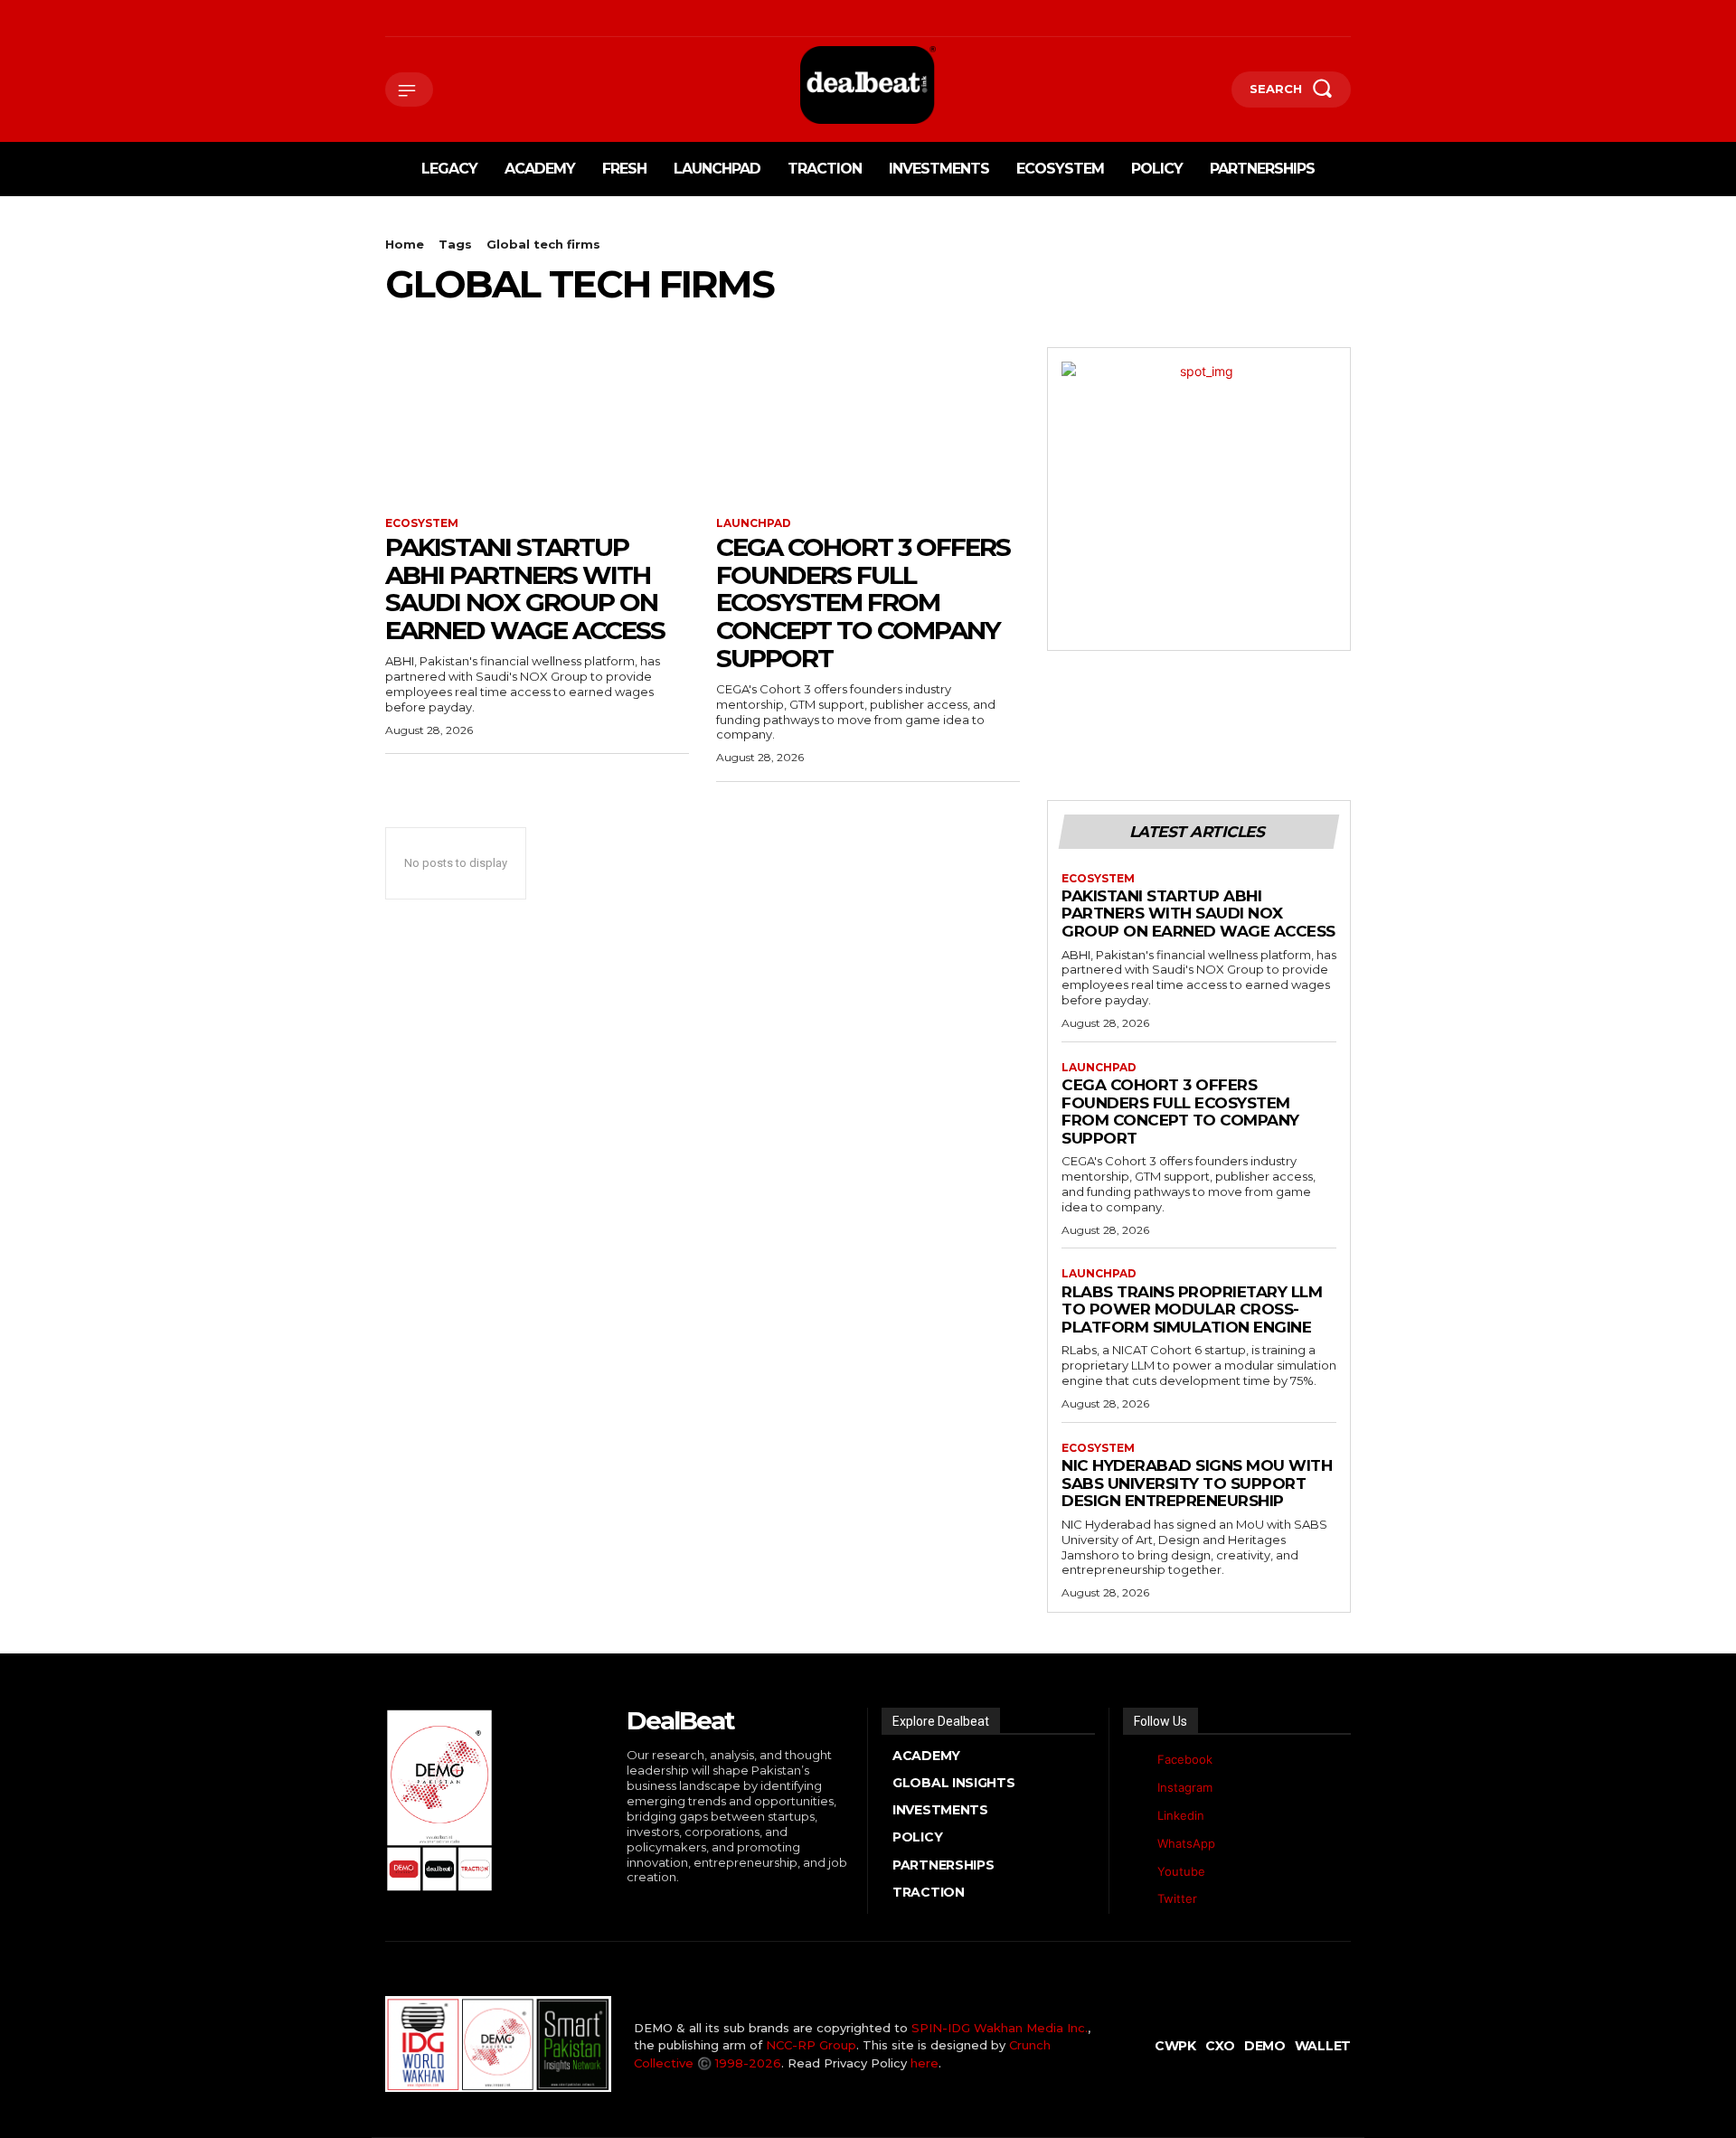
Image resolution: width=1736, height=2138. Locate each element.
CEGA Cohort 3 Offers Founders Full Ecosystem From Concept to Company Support (863, 603)
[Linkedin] (443, 19)
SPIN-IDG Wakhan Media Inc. (1000, 2028)
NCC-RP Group (811, 2045)
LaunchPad (754, 523)
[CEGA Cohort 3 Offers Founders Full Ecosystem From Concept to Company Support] (868, 423)
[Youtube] (527, 19)
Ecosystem (422, 523)
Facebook (1185, 1759)
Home (405, 244)
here (925, 2063)
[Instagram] (415, 19)
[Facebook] (387, 19)
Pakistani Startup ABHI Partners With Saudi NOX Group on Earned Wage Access (525, 589)
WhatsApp (1186, 1843)
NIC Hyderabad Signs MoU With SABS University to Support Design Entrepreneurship (1197, 1483)
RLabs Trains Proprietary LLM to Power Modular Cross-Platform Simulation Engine (1192, 1309)
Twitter (1177, 1898)
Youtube (1181, 1871)
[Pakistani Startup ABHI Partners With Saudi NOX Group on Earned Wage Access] (537, 423)
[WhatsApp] (499, 19)
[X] (471, 19)
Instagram (1185, 1787)
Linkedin (1181, 1815)
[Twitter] (1137, 1900)
